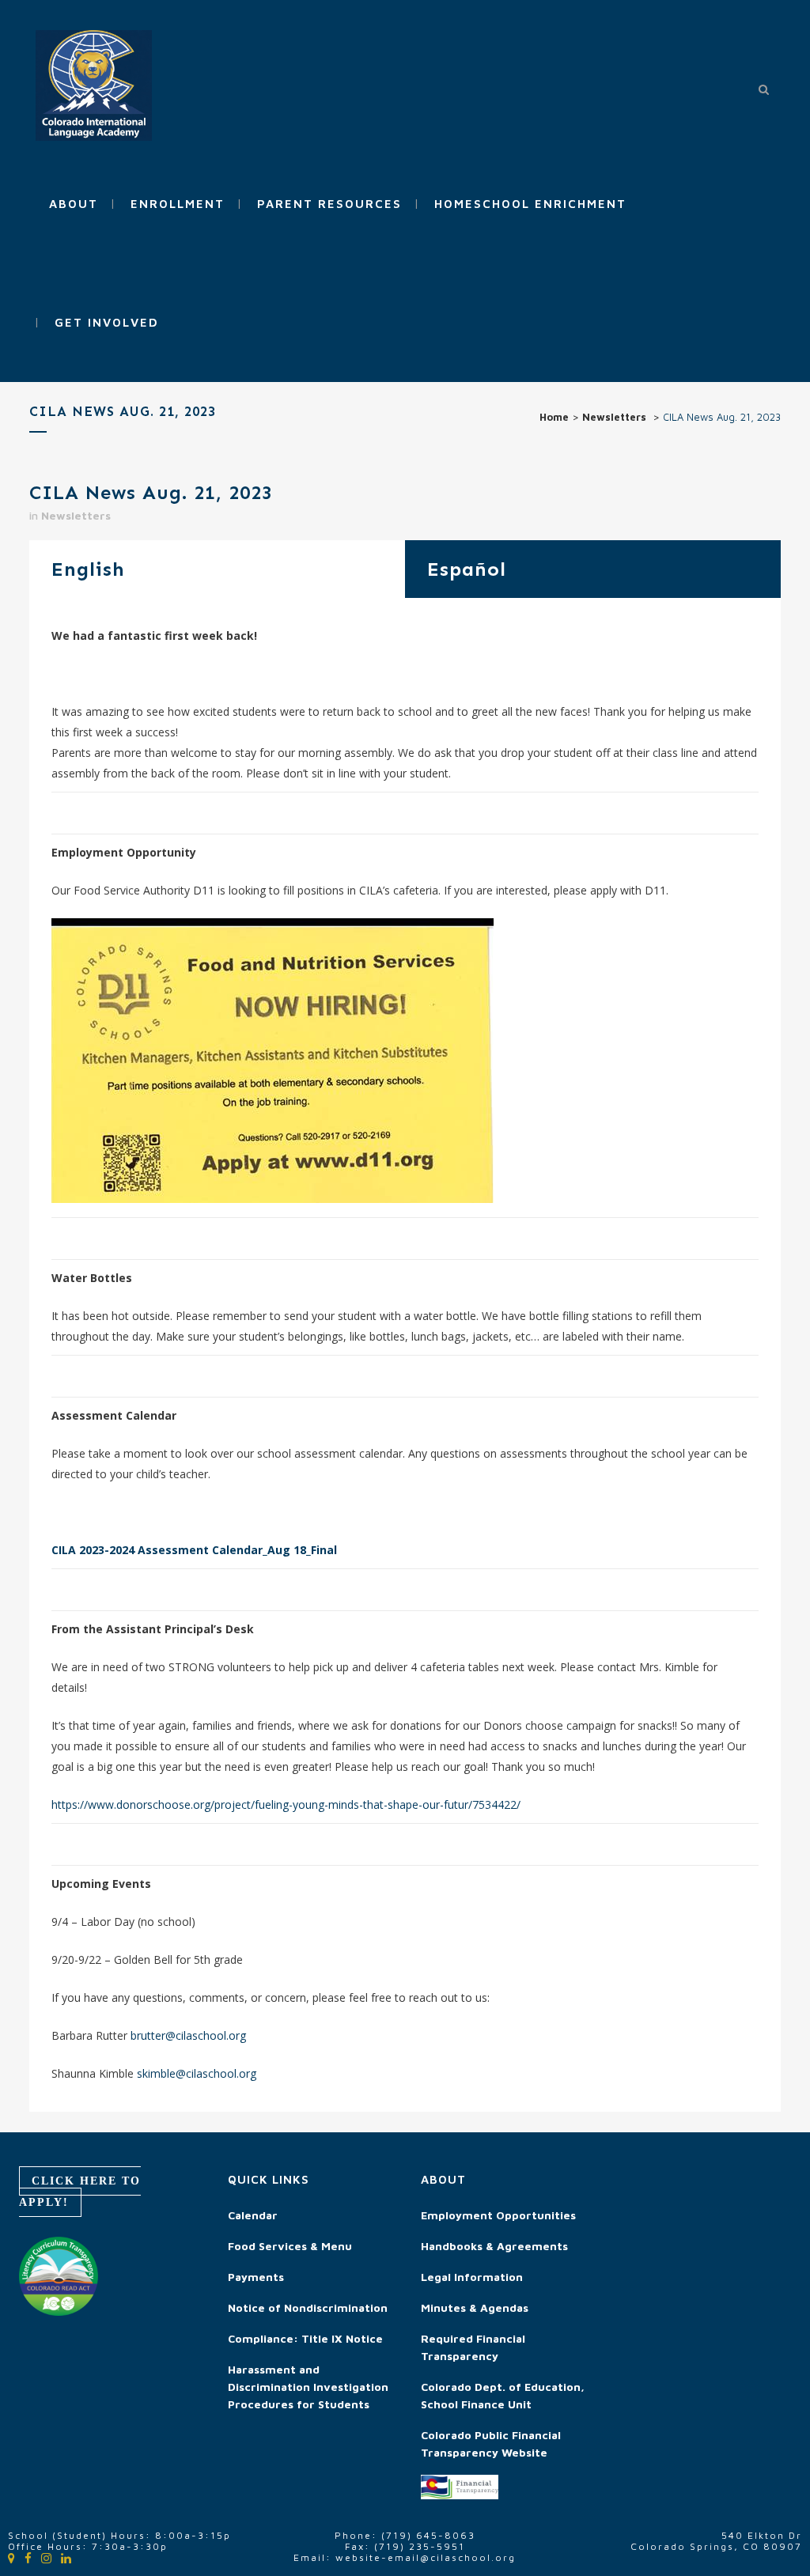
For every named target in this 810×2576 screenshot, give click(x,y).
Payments (256, 2277)
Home (554, 417)
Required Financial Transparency (473, 2347)
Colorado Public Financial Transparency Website (491, 2444)
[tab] (217, 569)
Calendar (253, 2215)
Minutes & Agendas (475, 2307)
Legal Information (472, 2277)
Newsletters (614, 417)
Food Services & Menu (290, 2246)
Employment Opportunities (498, 2215)
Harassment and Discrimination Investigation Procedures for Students (308, 2387)
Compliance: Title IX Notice (305, 2338)
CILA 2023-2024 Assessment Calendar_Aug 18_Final (194, 1550)
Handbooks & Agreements (494, 2246)
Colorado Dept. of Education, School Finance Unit (503, 2395)
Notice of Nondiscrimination (308, 2307)
